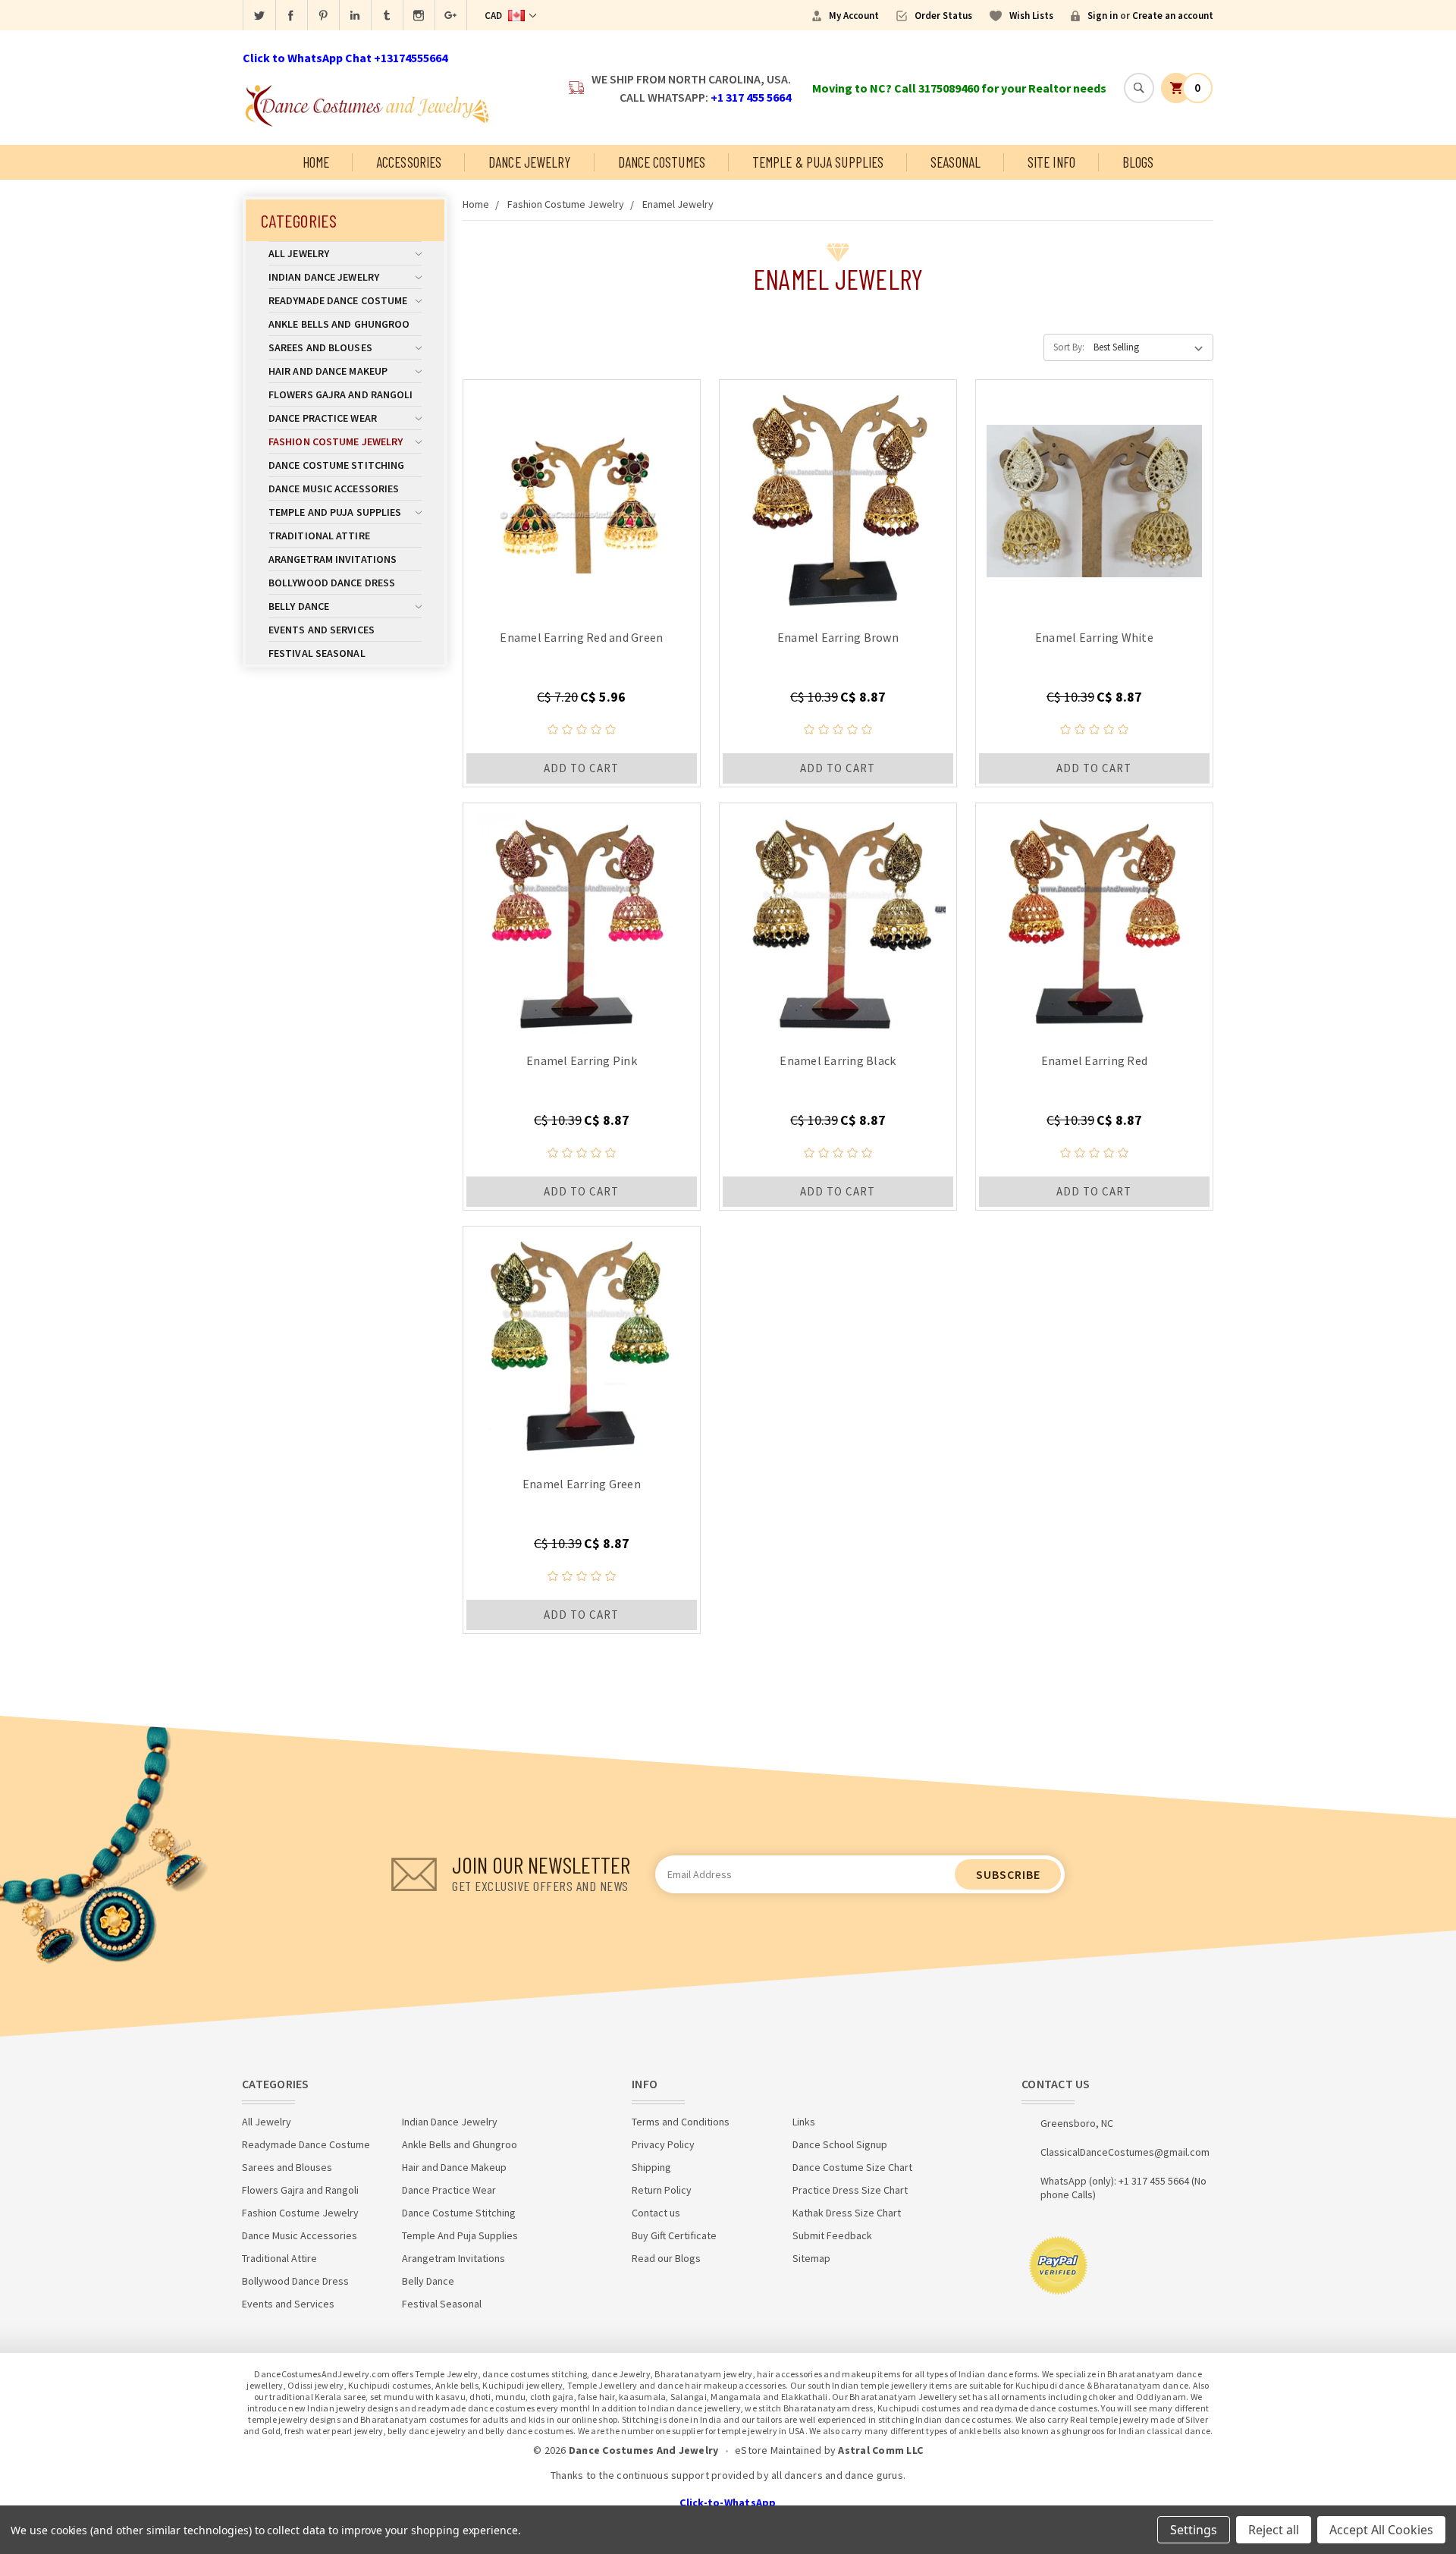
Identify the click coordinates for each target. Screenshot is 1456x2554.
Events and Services (322, 630)
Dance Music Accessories (334, 488)
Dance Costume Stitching (336, 465)
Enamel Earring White (1094, 637)
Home (316, 162)
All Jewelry (299, 253)
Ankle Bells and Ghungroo (339, 324)
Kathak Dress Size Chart (847, 2213)
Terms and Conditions (681, 2122)
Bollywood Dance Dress (332, 583)
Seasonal (955, 162)
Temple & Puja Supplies (818, 162)
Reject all (1274, 2530)
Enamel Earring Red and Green (581, 637)
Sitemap (811, 2258)
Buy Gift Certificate (674, 2235)
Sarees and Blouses (320, 347)
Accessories (409, 162)
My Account (854, 16)
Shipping (651, 2167)
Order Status (943, 16)
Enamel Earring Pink (582, 1060)
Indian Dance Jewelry (324, 277)
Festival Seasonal (317, 653)
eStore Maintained (778, 2450)
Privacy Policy (663, 2144)
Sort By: (1069, 347)
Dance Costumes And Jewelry (644, 2450)
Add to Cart (581, 768)
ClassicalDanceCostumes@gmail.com (1125, 2152)
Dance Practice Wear (323, 418)
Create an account (1173, 16)
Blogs (1138, 162)
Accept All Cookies (1381, 2530)
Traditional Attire (319, 536)
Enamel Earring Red (1095, 1060)
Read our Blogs (666, 2258)
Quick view (581, 497)
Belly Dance (299, 606)
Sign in (1103, 16)
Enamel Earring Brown (838, 637)
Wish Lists (1031, 16)
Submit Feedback (832, 2235)
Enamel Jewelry (678, 204)
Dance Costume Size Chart (852, 2167)
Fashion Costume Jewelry (336, 441)
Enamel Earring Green (582, 1484)
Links (804, 2122)
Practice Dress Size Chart (850, 2190)
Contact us (656, 2213)
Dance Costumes (662, 162)
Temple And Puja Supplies (335, 512)
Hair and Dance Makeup (328, 371)
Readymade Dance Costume (338, 300)
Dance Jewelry (529, 162)
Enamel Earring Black (838, 1060)
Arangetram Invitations (333, 559)
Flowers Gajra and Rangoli (341, 394)
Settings (1194, 2530)
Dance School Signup (840, 2144)
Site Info (1051, 162)
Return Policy (662, 2190)
